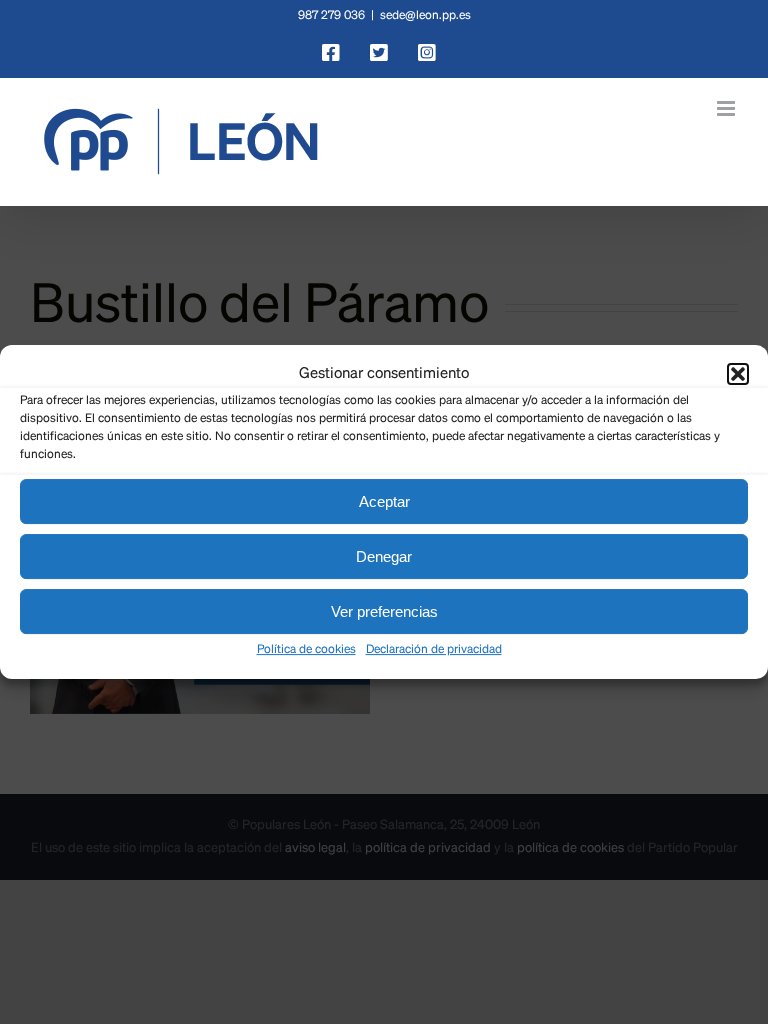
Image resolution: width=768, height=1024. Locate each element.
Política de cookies (306, 650)
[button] (738, 374)
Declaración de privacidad (434, 650)
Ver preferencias (384, 611)
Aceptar (384, 501)
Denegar (384, 556)
